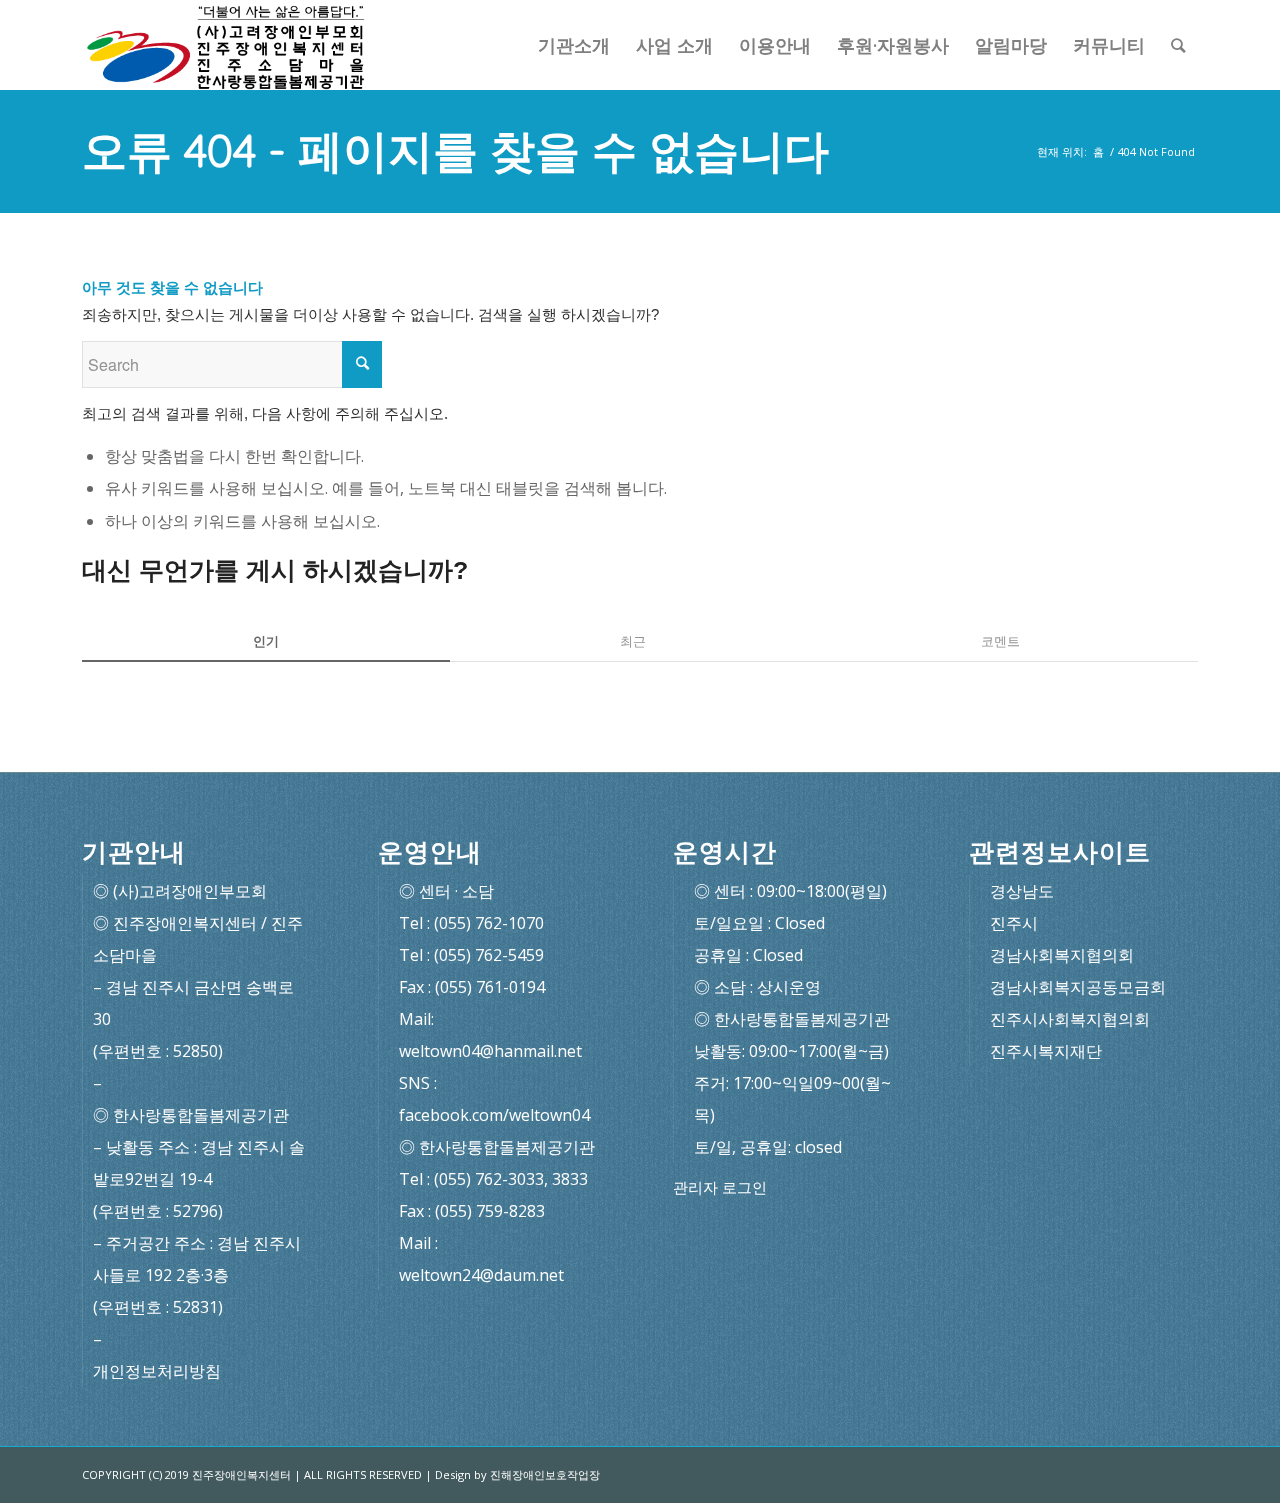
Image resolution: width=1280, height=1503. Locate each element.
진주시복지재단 (1046, 1051)
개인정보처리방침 (157, 1371)
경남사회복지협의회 (1062, 955)
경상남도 (1022, 891)
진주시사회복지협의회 (1070, 1019)
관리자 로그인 (720, 1187)
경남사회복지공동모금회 (1078, 987)
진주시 (1014, 923)
